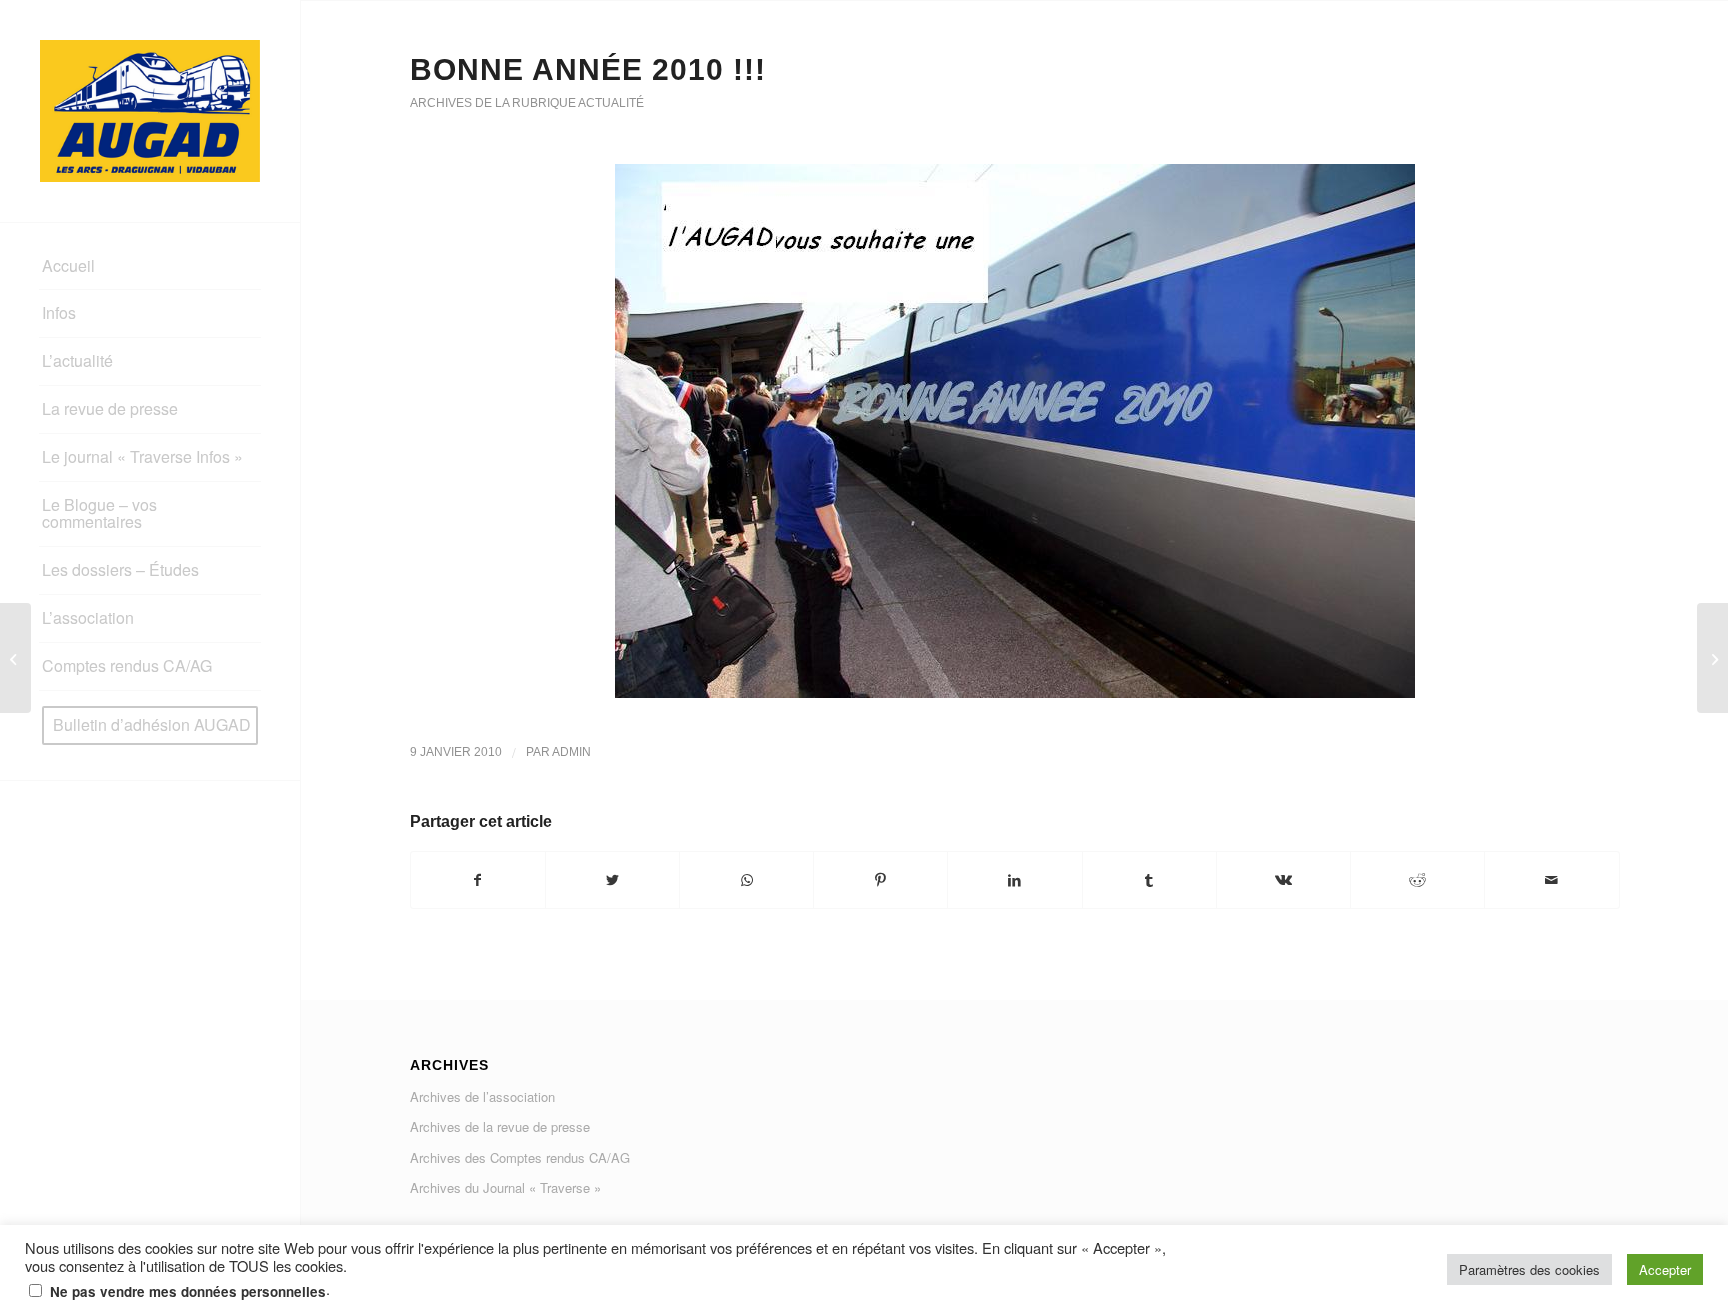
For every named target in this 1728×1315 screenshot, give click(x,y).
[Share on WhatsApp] (746, 880)
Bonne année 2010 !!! (588, 69)
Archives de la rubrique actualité (527, 103)
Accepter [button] (1665, 1269)
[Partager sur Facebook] (478, 880)
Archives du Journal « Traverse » (505, 1187)
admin (571, 752)
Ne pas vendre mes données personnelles (188, 1291)
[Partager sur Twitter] (612, 880)
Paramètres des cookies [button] (1529, 1269)
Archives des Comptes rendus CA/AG (520, 1157)
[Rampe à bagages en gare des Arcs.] (15, 658)
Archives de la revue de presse (500, 1126)
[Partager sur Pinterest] (880, 880)
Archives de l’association (482, 1096)
